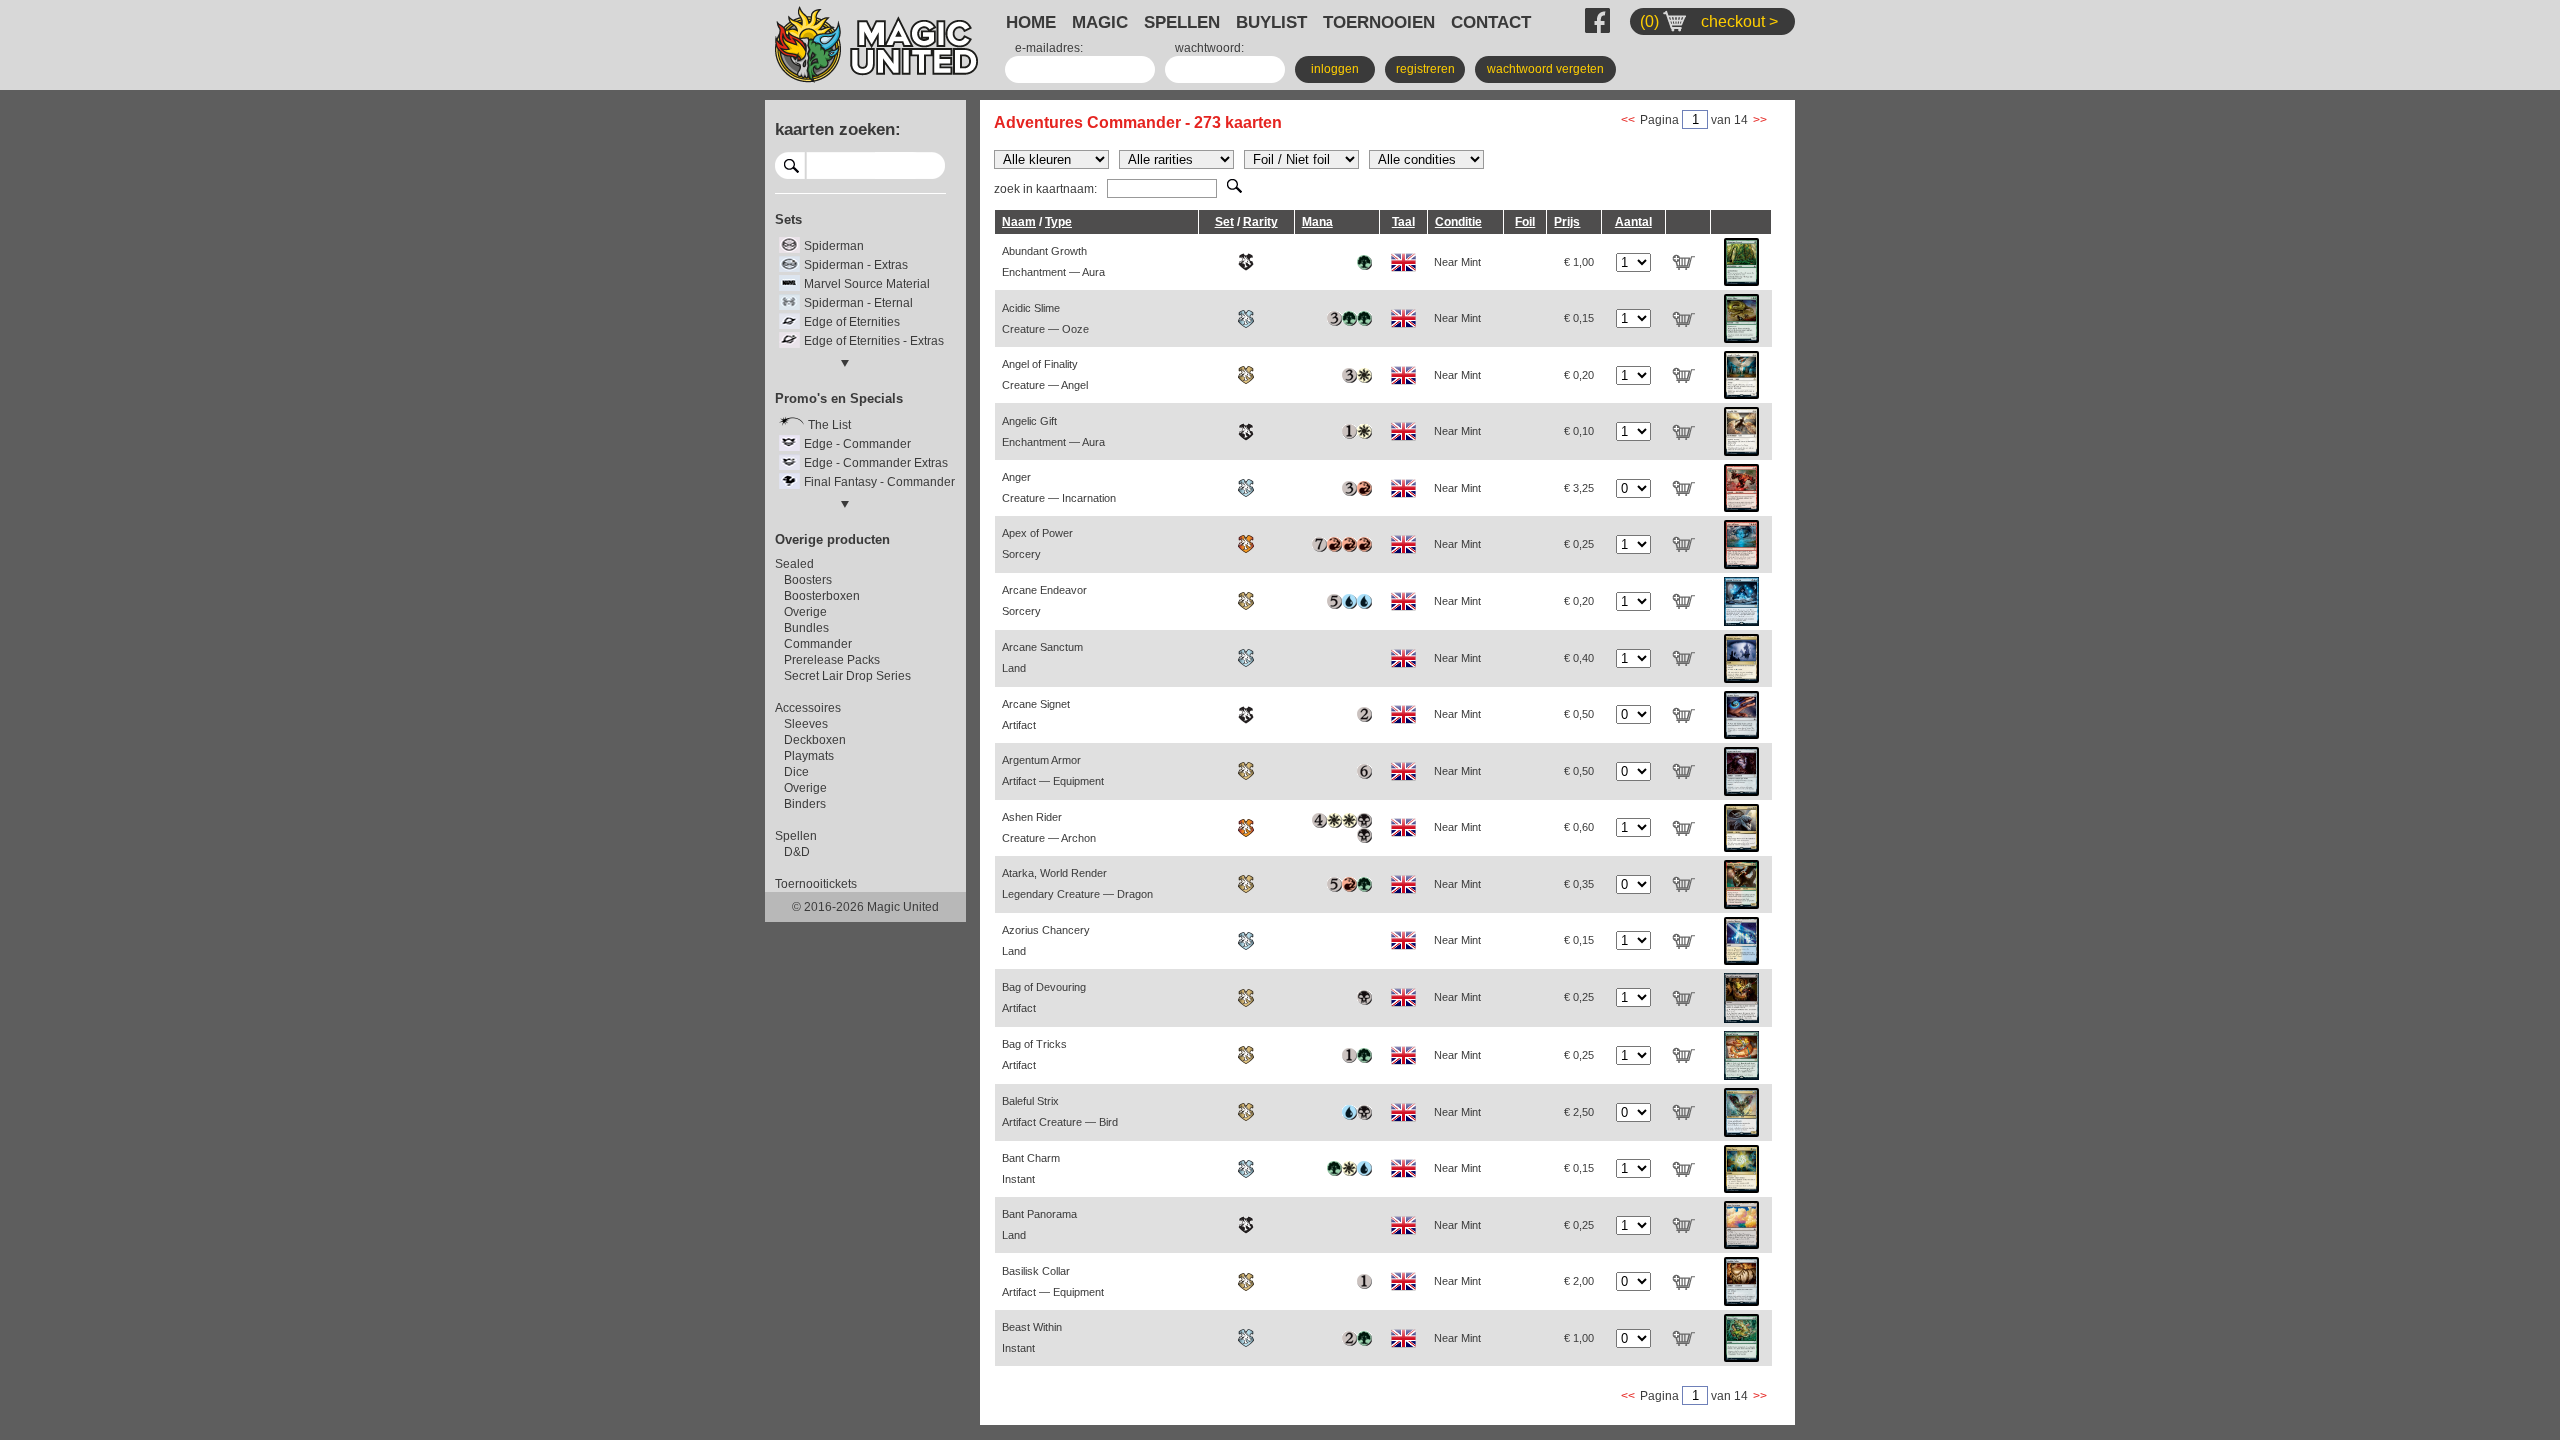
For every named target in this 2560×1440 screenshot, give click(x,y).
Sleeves (806, 724)
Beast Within (1032, 1337)
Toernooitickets (816, 884)
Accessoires (808, 708)
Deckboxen (815, 740)
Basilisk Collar (1053, 1281)
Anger (1059, 487)
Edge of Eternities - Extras (874, 341)
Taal (1403, 222)
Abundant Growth (1053, 261)
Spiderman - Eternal (858, 303)
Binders (805, 804)
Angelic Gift (1053, 431)
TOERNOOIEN (1379, 22)
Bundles (806, 628)
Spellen (796, 836)
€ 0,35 (1579, 884)
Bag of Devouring (1044, 997)
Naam (1019, 222)
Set (1224, 222)
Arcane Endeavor (1044, 600)
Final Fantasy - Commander (879, 482)
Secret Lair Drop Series (847, 676)
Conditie (1458, 222)
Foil (1525, 222)
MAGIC (1100, 22)
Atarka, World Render (1077, 883)
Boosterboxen (822, 596)
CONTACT (1491, 22)
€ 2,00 (1579, 1281)
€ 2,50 (1579, 1112)
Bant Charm (1031, 1168)
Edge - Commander (857, 444)
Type (1058, 222)
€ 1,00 (1579, 262)
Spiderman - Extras (856, 265)
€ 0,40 (1579, 658)
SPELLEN (1182, 22)
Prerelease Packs (832, 660)
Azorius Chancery (1046, 940)
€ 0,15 (1579, 318)
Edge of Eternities (852, 322)
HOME (1031, 22)
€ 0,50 (1579, 714)
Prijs (1567, 222)
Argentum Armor (1053, 770)
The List (829, 425)
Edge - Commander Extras (876, 463)
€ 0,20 (1579, 375)
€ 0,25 (1579, 544)
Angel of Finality (1045, 374)
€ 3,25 (1579, 488)
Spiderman (834, 246)
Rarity (1260, 222)
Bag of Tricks (1034, 1054)
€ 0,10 (1579, 431)
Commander (818, 644)
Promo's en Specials (839, 398)
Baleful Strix (1060, 1111)
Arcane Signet (1036, 714)
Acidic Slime (1045, 318)
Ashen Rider (1049, 827)
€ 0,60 (1579, 827)
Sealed (794, 564)
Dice (796, 772)
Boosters (808, 580)
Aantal (1633, 222)
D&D (797, 852)
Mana (1317, 222)
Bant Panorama (1039, 1224)
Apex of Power (1037, 543)
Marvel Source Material (867, 284)
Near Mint (1457, 262)
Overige (805, 612)
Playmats (809, 756)
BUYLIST (1271, 22)
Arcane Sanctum (1042, 657)
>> (1760, 120)
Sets (788, 219)
